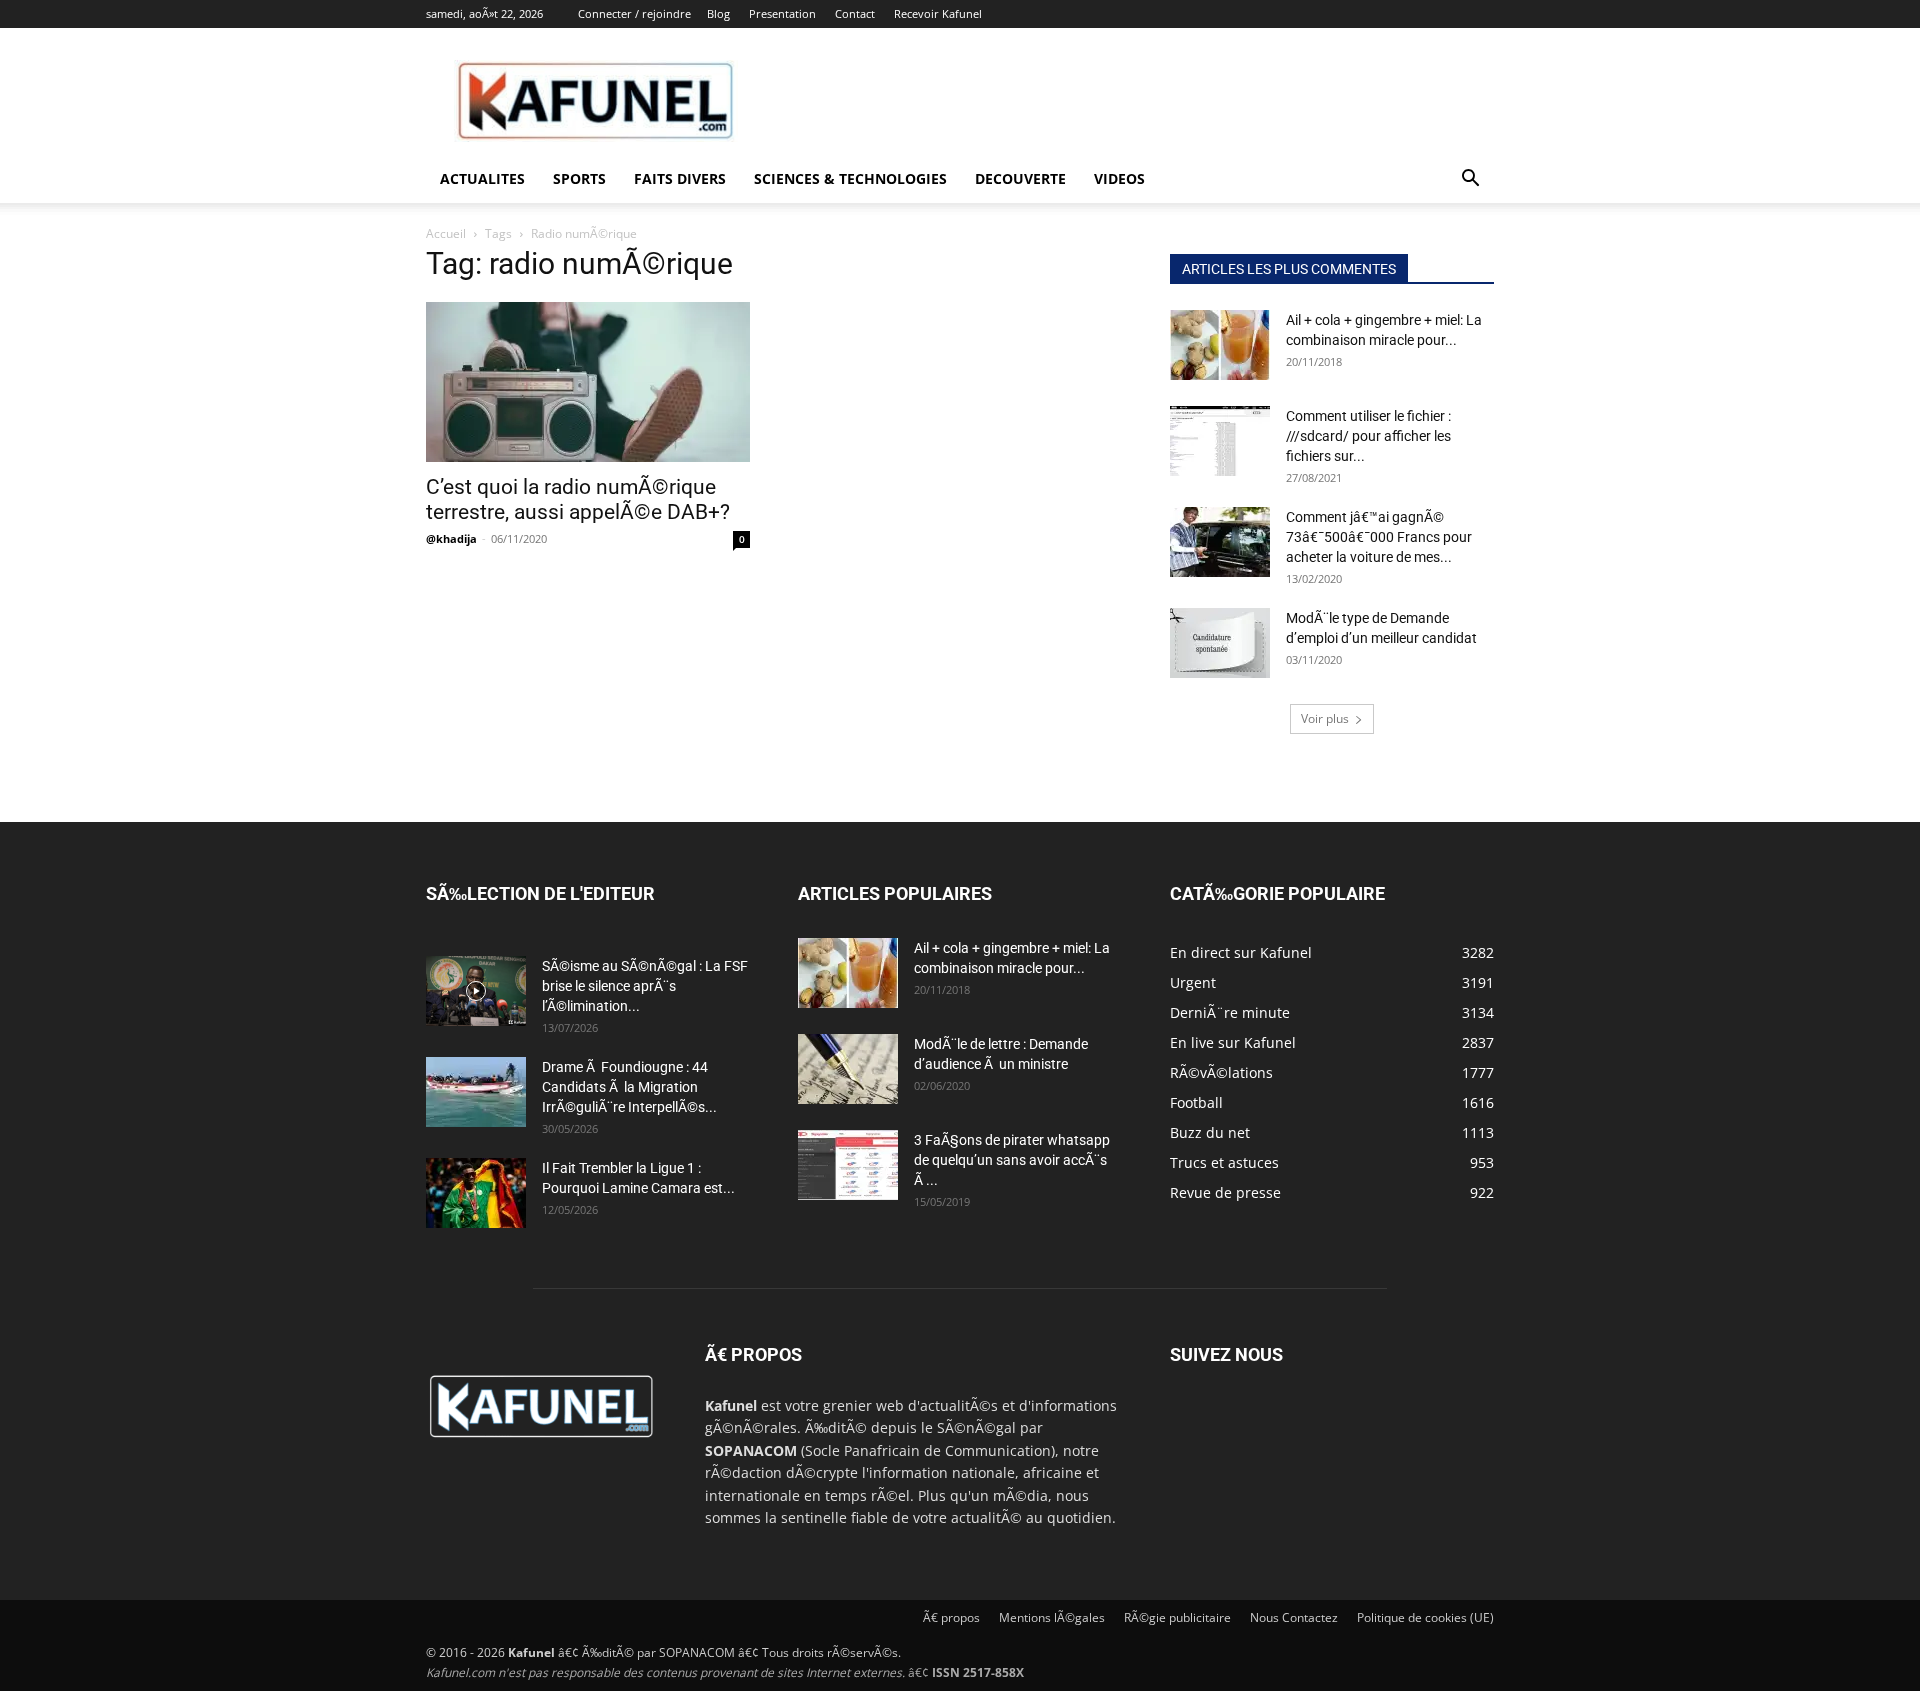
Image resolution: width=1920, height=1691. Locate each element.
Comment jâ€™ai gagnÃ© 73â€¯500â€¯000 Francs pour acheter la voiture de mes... (1379, 537)
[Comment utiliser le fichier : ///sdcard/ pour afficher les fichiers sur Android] (1220, 441)
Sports (579, 178)
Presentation (782, 13)
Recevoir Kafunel (938, 13)
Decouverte (1020, 178)
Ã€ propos (951, 1617)
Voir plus (1325, 718)
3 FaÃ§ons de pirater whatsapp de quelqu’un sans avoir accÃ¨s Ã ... (1012, 1160)
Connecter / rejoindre (634, 13)
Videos (1119, 178)
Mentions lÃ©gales (1052, 1617)
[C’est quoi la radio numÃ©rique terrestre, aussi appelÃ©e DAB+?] (588, 382)
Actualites (482, 178)
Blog (718, 13)
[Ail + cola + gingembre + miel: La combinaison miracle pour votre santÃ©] (1220, 345)
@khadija (451, 538)
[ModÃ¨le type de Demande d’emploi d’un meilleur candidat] (1220, 643)
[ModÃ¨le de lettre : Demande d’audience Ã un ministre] (848, 1069)
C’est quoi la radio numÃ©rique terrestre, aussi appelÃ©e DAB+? (578, 499)
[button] (1470, 180)
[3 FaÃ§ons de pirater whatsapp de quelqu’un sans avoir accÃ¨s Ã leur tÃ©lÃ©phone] (848, 1165)
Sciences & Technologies (850, 178)
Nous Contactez (1294, 1617)
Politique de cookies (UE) (1425, 1617)
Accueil (446, 233)
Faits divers (680, 178)
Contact (855, 13)
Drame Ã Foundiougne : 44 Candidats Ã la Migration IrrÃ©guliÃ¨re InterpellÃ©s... (629, 1087)
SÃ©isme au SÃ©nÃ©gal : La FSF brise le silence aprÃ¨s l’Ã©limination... (645, 986)
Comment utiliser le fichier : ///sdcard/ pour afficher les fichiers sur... (1368, 436)
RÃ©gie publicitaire (1177, 1617)
